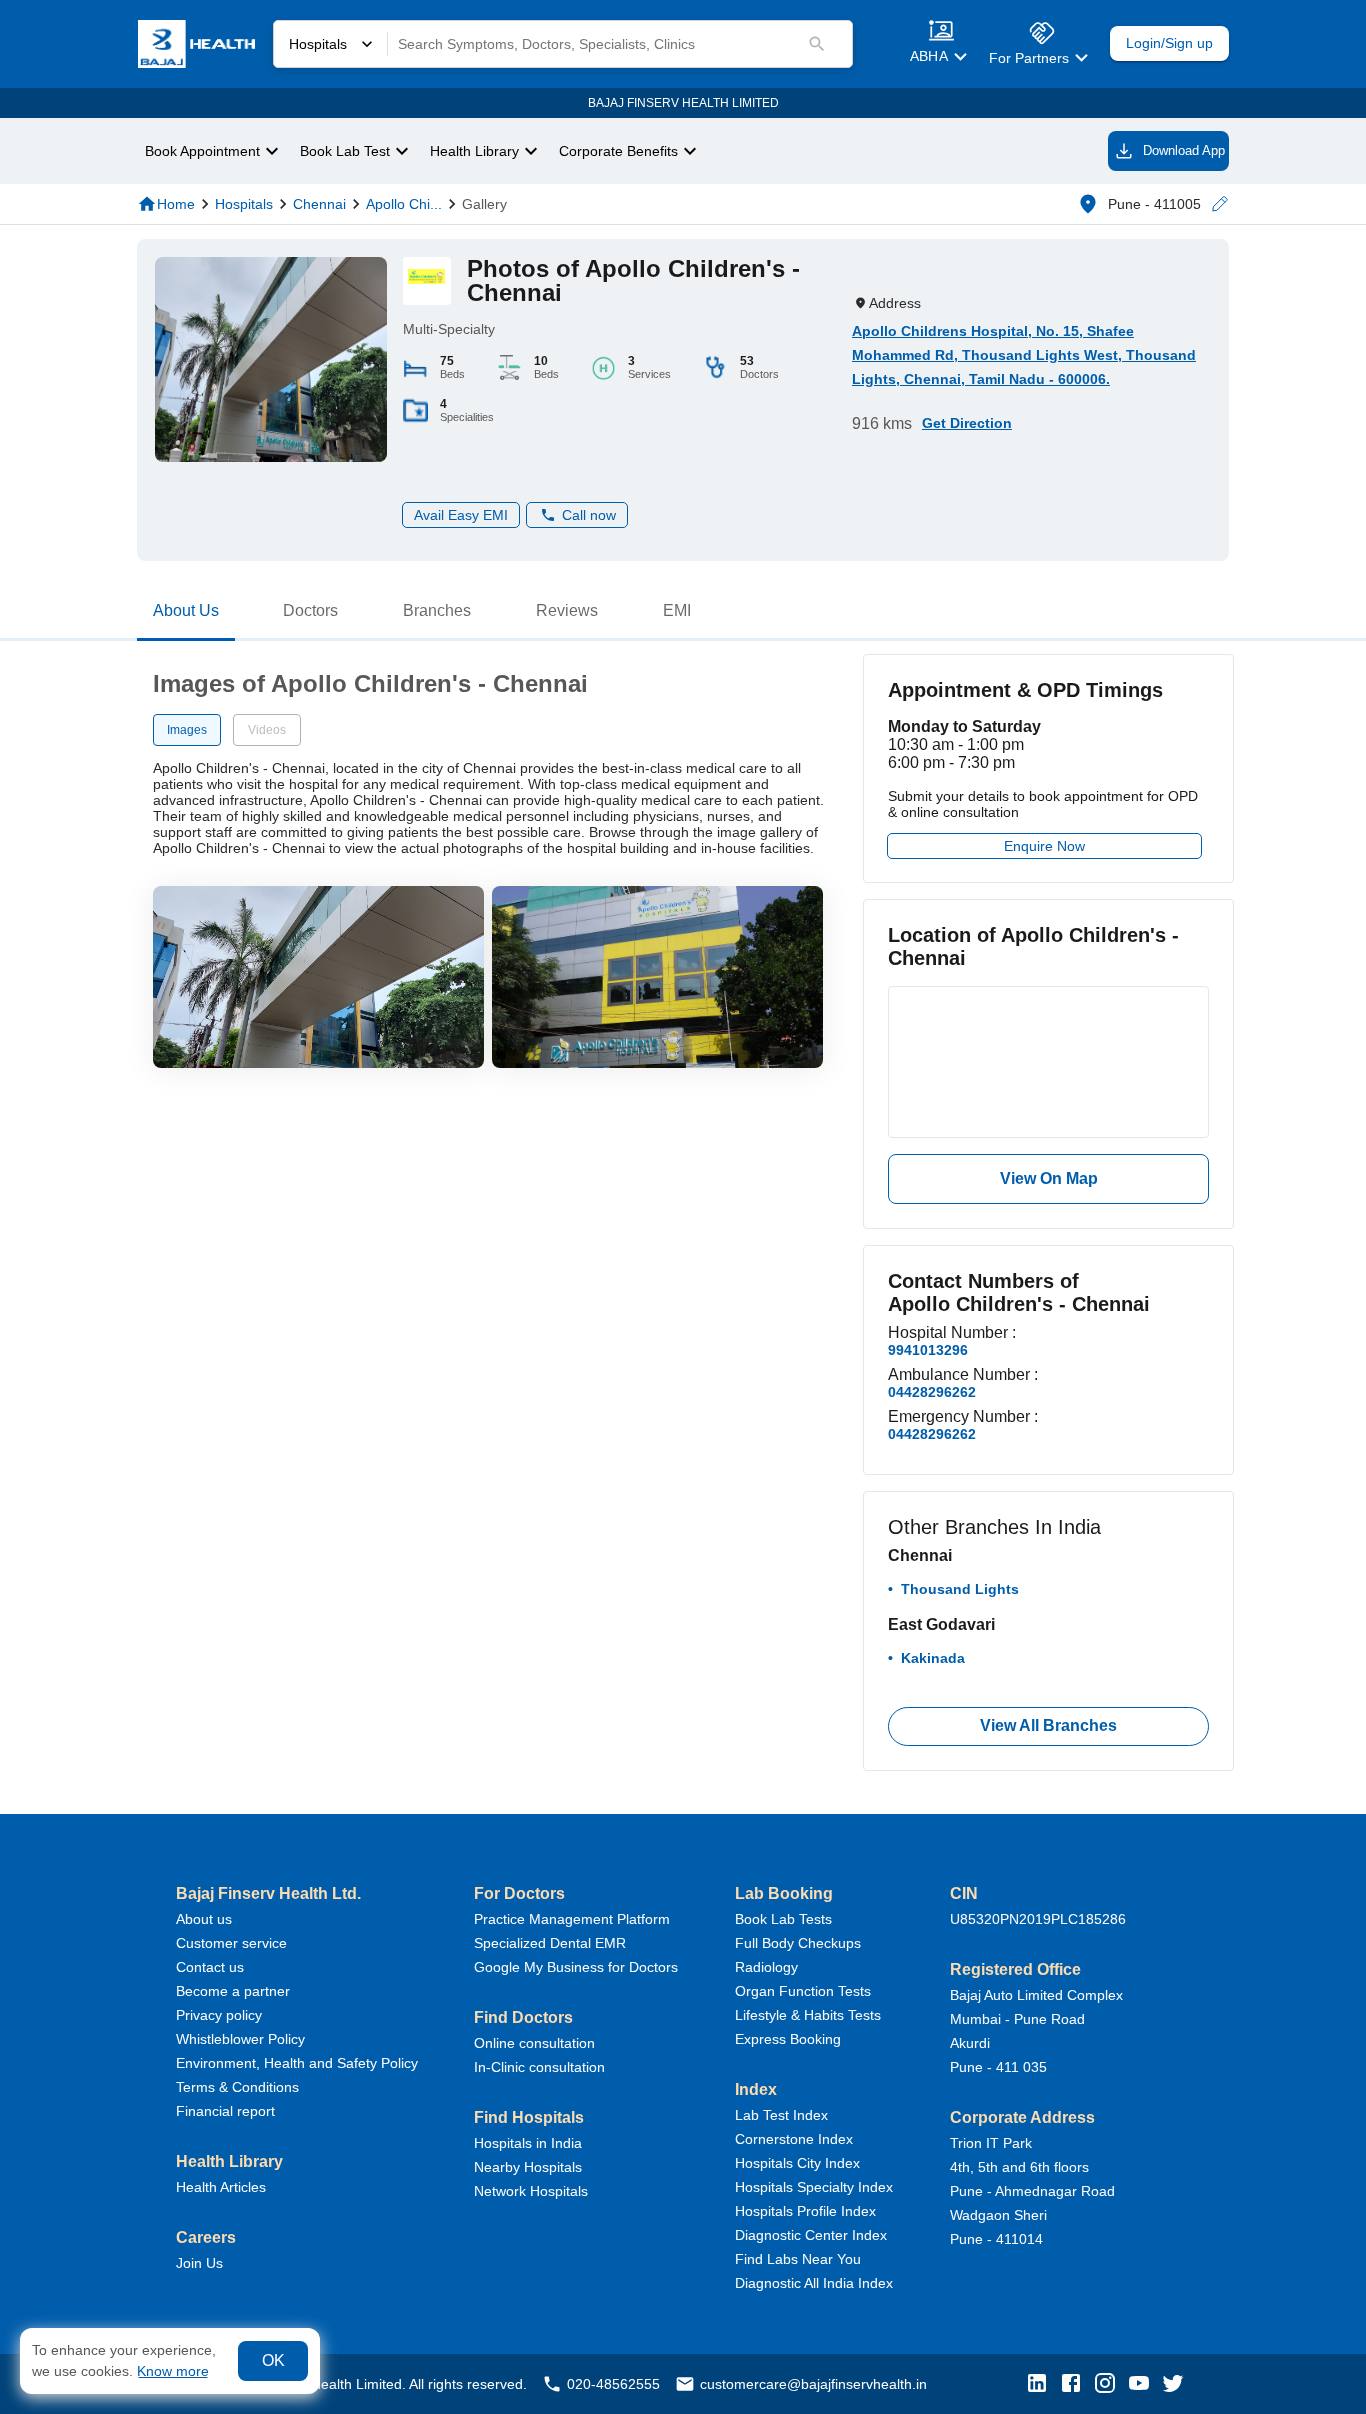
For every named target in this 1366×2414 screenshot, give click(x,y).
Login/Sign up (1169, 43)
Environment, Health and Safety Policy (297, 2063)
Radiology (766, 1967)
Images (187, 730)
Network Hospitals (531, 2191)
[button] (1219, 204)
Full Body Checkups (798, 1943)
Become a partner (233, 1991)
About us (204, 1919)
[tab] (186, 615)
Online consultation (534, 2043)
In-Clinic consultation (539, 2067)
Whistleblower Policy (240, 2039)
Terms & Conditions (237, 2087)
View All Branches (1048, 1725)
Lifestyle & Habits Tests (808, 2015)
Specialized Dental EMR (550, 1943)
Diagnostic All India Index (814, 2283)
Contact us (210, 1967)
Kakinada (933, 1658)
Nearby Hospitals (528, 2167)
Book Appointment (202, 151)
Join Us (199, 2263)
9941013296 (928, 1350)
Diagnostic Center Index (811, 2235)
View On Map (1049, 1178)
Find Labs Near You (798, 2259)
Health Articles (221, 2187)
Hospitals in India (528, 2143)
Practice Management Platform (572, 1919)
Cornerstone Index (794, 2139)
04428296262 (932, 1392)
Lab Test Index (781, 2115)
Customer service (231, 1943)
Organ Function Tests (803, 1991)
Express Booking (788, 2039)
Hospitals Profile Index (805, 2211)
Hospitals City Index (797, 2163)
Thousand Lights (960, 1589)
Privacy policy (219, 2015)
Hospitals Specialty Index (814, 2187)
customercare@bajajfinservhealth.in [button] (813, 2384)
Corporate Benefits (618, 151)
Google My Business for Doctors (576, 1967)
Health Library (474, 151)
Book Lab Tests (783, 1919)
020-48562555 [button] (613, 2384)
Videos (267, 730)
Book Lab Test (345, 151)
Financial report (225, 2111)
